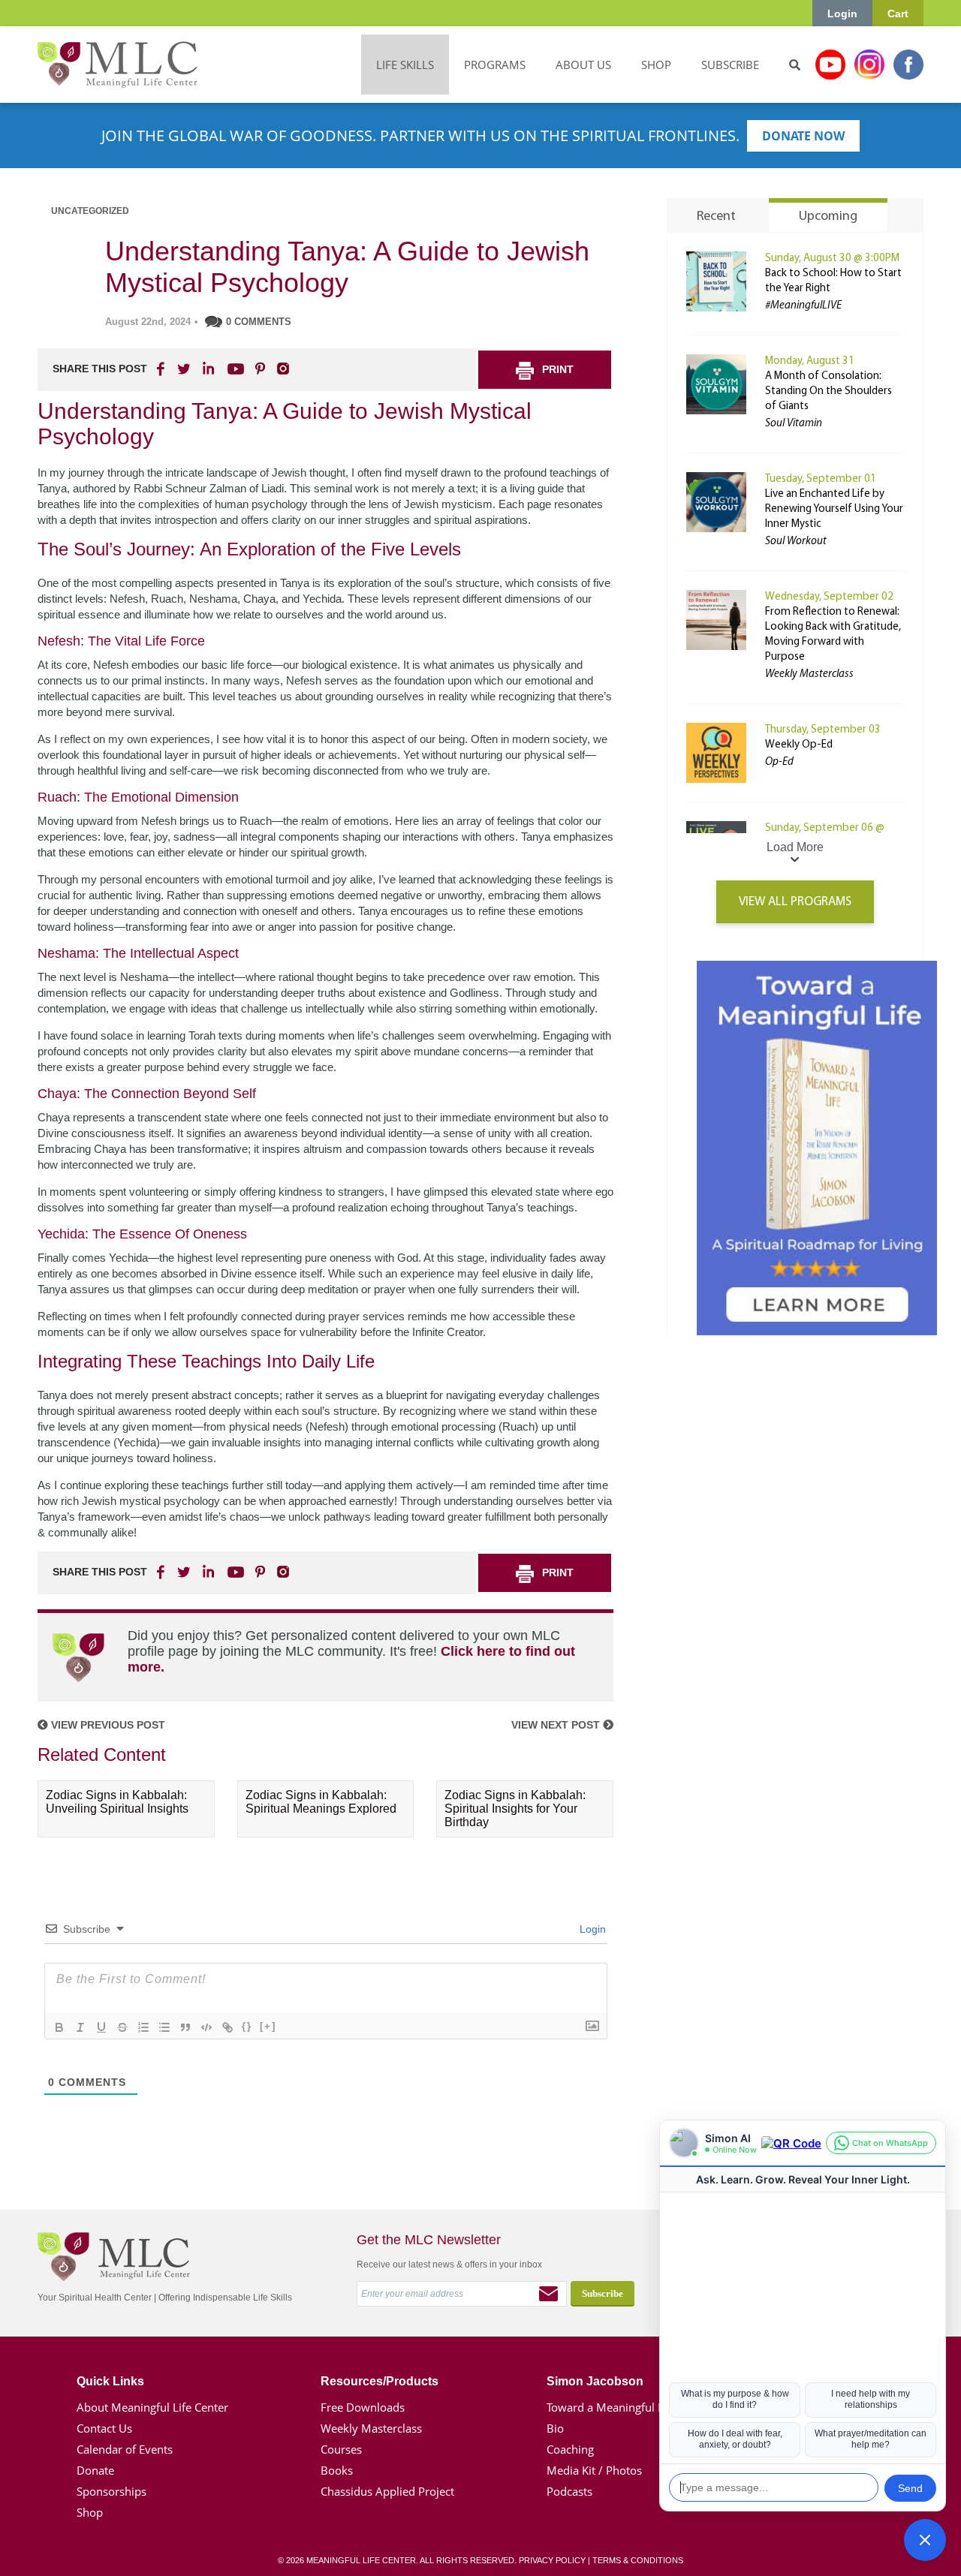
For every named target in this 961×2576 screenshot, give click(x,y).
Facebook (908, 65)
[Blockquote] (185, 2027)
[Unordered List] (164, 2027)
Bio (555, 2428)
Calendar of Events (125, 2449)
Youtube (830, 65)
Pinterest (260, 369)
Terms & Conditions (638, 2560)
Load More (795, 847)
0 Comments (259, 322)
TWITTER (185, 369)
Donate (95, 2470)
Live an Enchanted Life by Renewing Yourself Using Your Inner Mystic (834, 509)
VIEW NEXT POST (557, 1725)
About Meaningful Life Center (152, 2407)
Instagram (869, 65)
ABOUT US (583, 65)
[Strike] (122, 2027)
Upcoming (828, 217)
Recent (716, 217)
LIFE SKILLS (405, 65)
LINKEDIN (207, 369)
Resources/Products (380, 2381)
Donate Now (803, 136)
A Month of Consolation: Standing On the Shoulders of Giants (828, 391)
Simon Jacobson (595, 2381)
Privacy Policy (552, 2560)
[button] (925, 2540)
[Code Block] (206, 2027)
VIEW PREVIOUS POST (107, 1725)
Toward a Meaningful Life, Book (628, 2407)
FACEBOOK (162, 369)
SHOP (656, 65)
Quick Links (110, 2381)
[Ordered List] (143, 2027)
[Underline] (101, 2027)
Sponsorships (111, 2491)
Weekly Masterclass (371, 2428)
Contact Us (104, 2428)
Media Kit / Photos (594, 2470)
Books (337, 2470)
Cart (898, 14)
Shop (90, 2512)
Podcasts (569, 2491)
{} (247, 2026)
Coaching (570, 2449)
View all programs (795, 902)
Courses (341, 2449)
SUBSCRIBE (730, 65)
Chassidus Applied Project (387, 2491)
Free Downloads (363, 2407)
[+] (268, 2026)
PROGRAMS (495, 65)
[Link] (227, 2027)
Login (842, 14)
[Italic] (80, 2027)
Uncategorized (90, 211)
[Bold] (59, 2027)
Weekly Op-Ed (799, 745)
